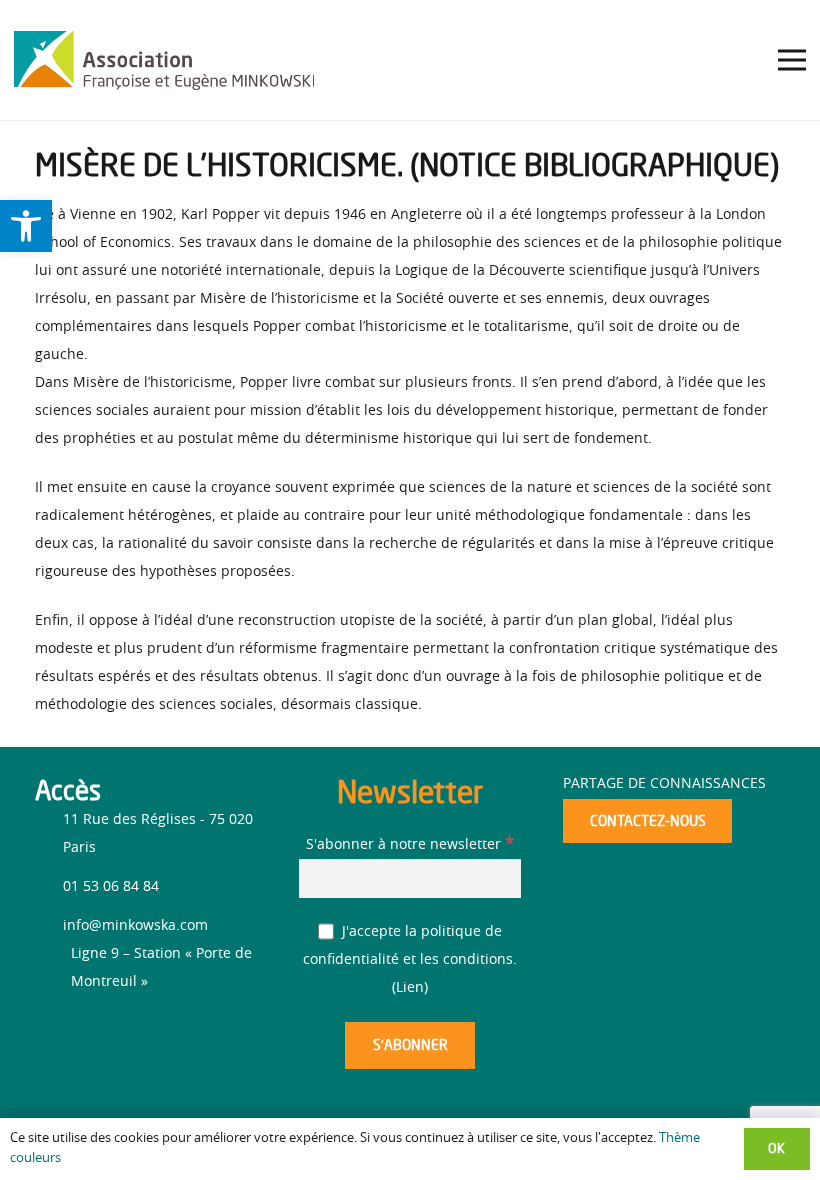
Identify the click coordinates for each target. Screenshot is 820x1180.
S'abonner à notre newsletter (410, 845)
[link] (26, 226)
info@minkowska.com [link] (135, 926)
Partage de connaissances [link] (664, 784)
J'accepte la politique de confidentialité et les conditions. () (410, 960)
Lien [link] (410, 988)
